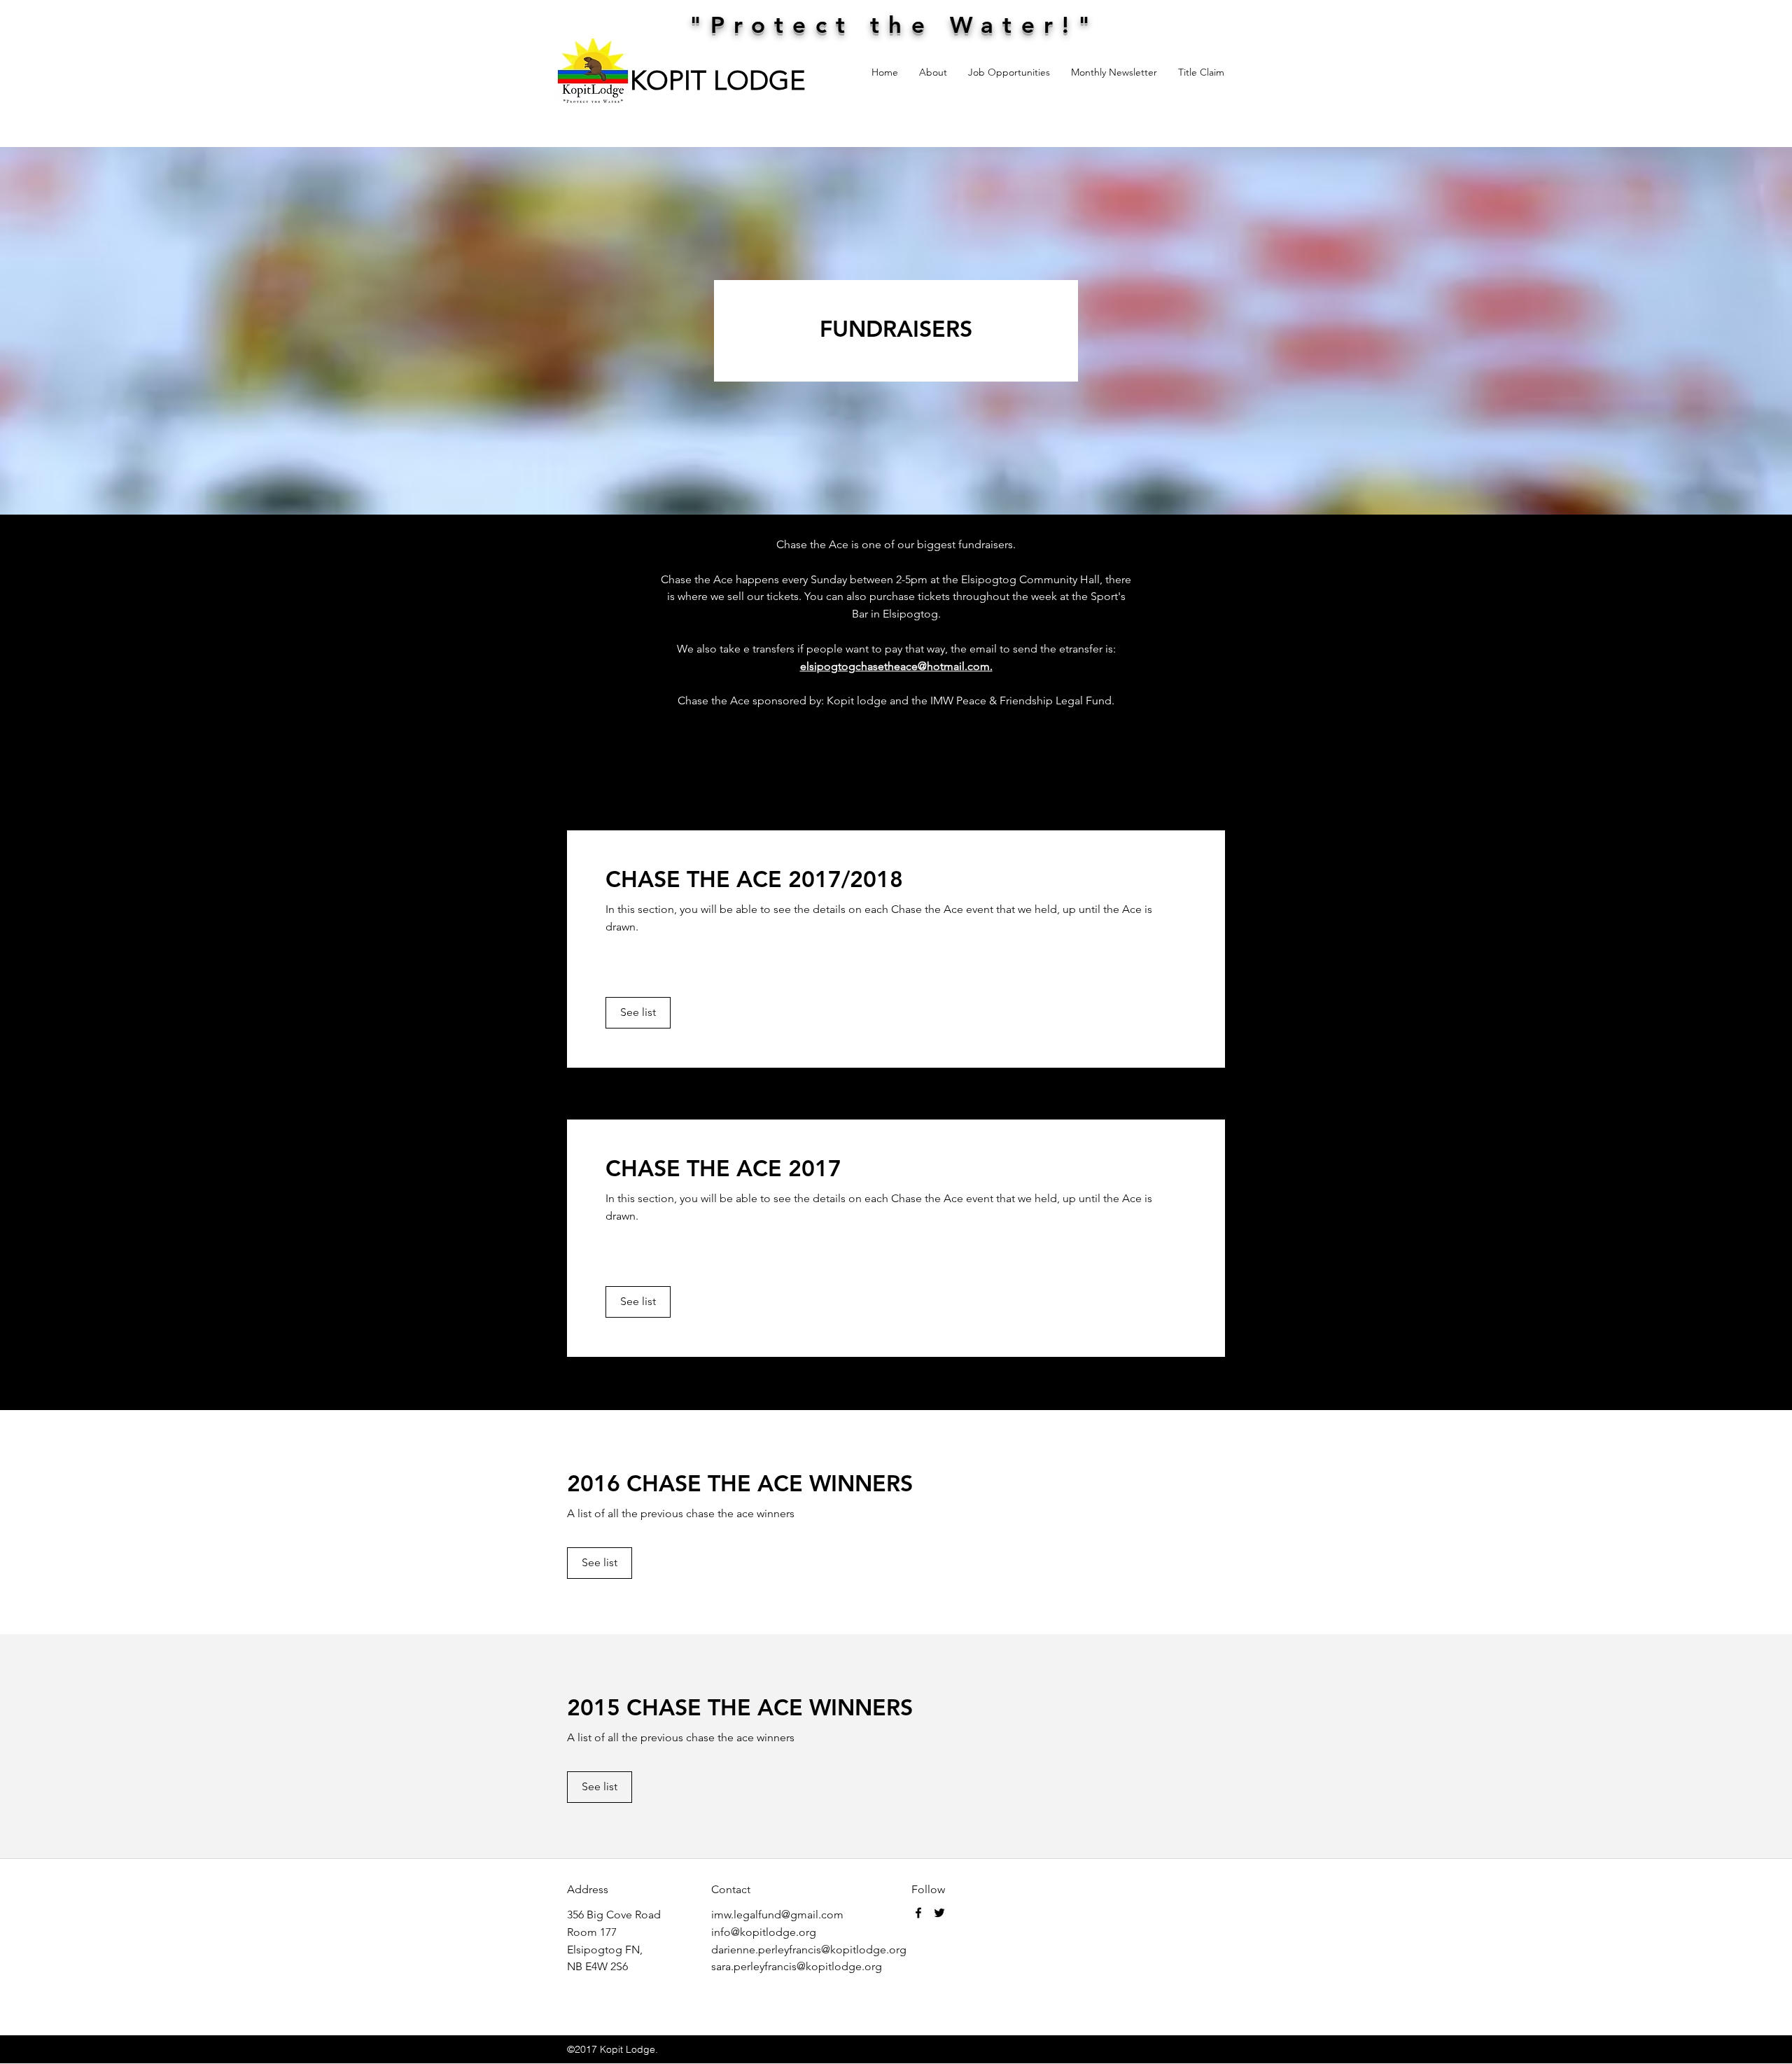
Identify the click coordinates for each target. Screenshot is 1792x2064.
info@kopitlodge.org (764, 1932)
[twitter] (939, 1913)
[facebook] (918, 1913)
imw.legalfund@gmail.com (777, 1915)
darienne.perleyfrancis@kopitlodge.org (809, 1950)
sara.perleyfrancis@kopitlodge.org (797, 1966)
